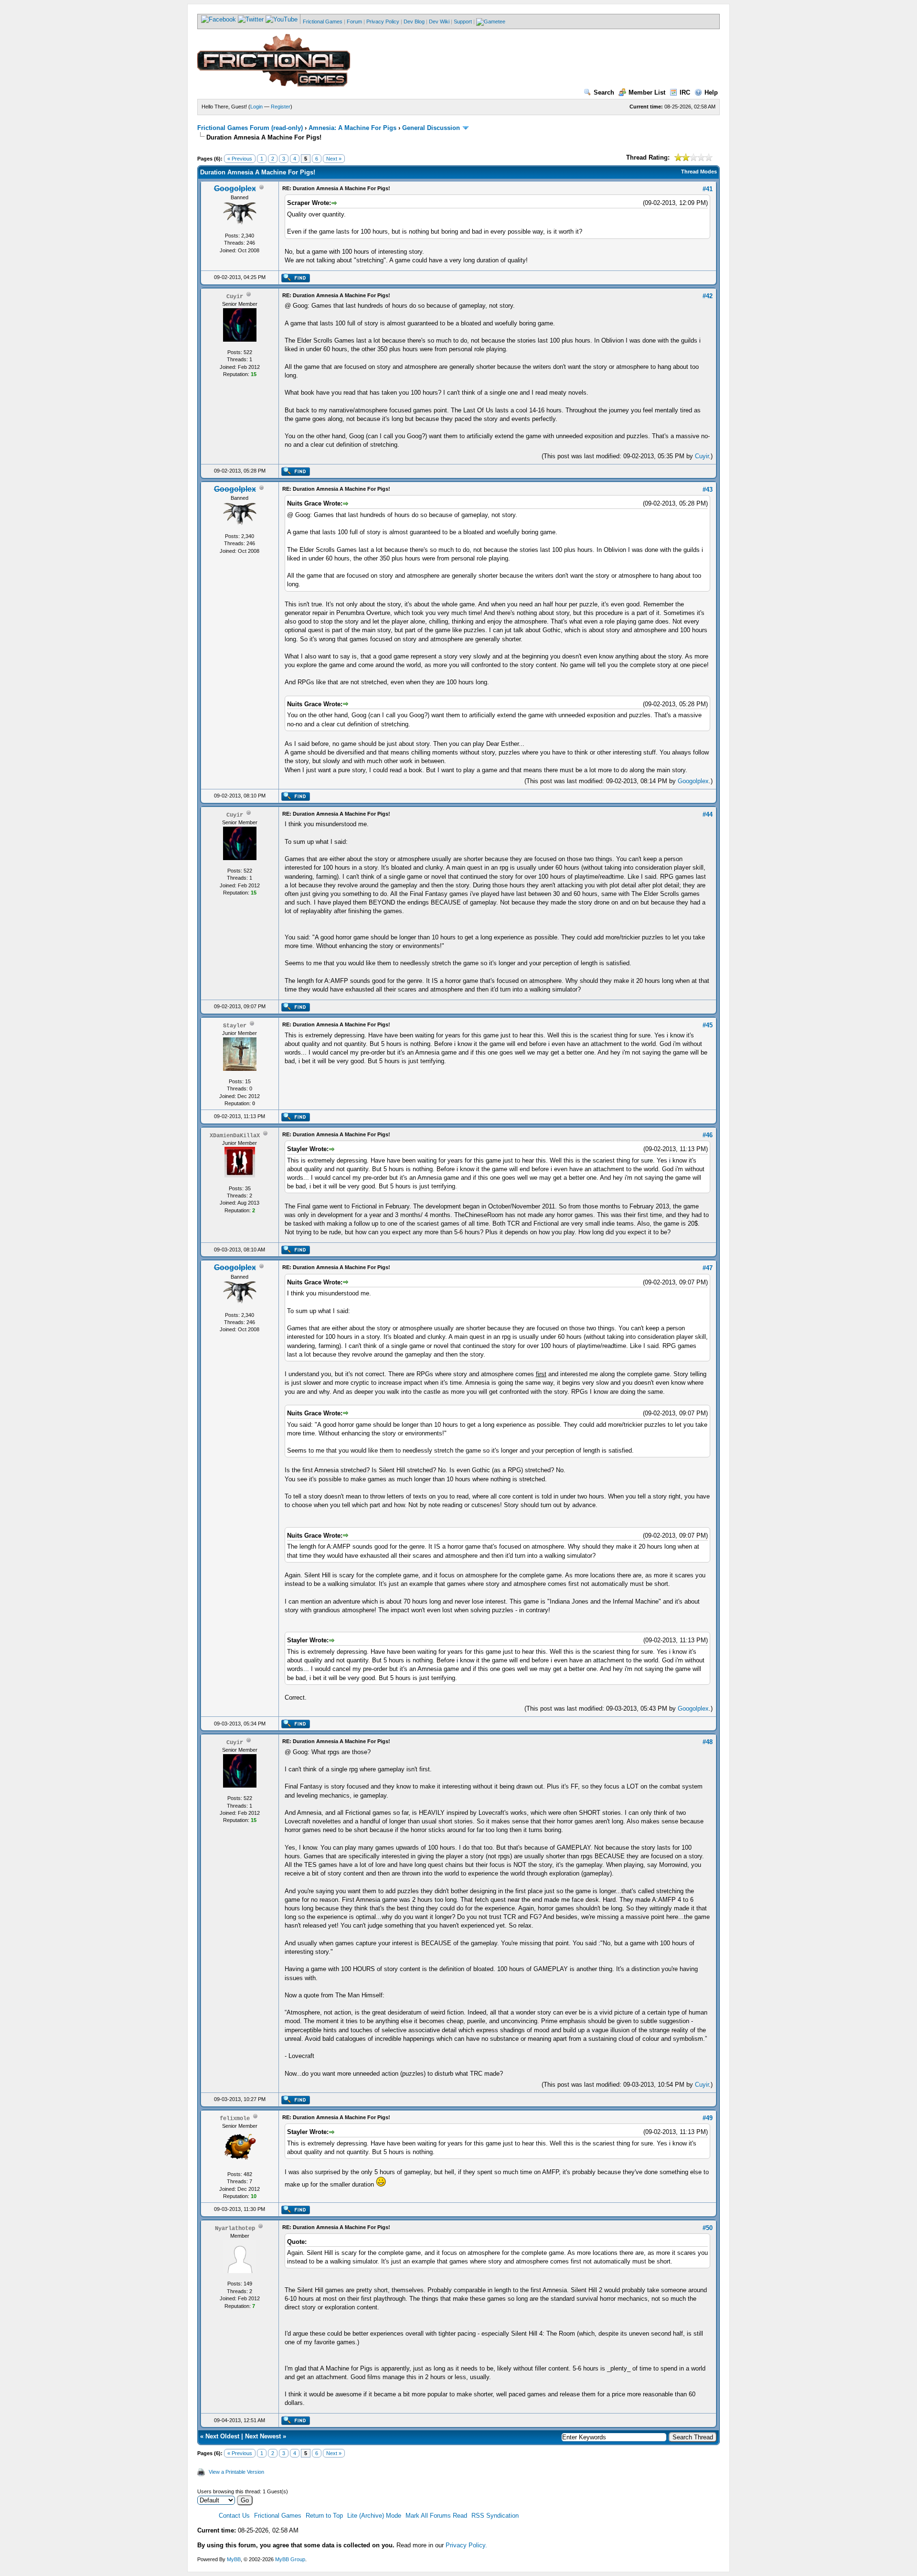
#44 (708, 814)
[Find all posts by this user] (295, 280)
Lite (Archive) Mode (374, 2516)
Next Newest (263, 2436)
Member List (647, 92)
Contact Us (234, 2516)
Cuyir (702, 456)
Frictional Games (323, 22)
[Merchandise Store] (491, 22)
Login (256, 107)
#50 (708, 2228)
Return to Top (324, 2516)
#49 (708, 2118)
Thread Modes (699, 172)
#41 (708, 189)
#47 (708, 1268)
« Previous (240, 159)
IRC (685, 92)
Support (463, 22)
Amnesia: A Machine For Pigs (352, 128)
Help (711, 92)
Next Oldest (222, 2436)
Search (604, 92)
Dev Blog (414, 22)
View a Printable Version (236, 2472)
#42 (708, 296)
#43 (708, 490)
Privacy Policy (383, 22)
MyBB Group (290, 2559)
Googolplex (693, 781)
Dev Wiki (439, 22)
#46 (708, 1135)
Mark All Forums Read (436, 2516)
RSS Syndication (495, 2516)
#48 (708, 1742)
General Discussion (431, 128)
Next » (334, 159)
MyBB (234, 2559)
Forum (354, 22)
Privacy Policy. (466, 2545)
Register (281, 107)
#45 (708, 1025)
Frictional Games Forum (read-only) (250, 128)
